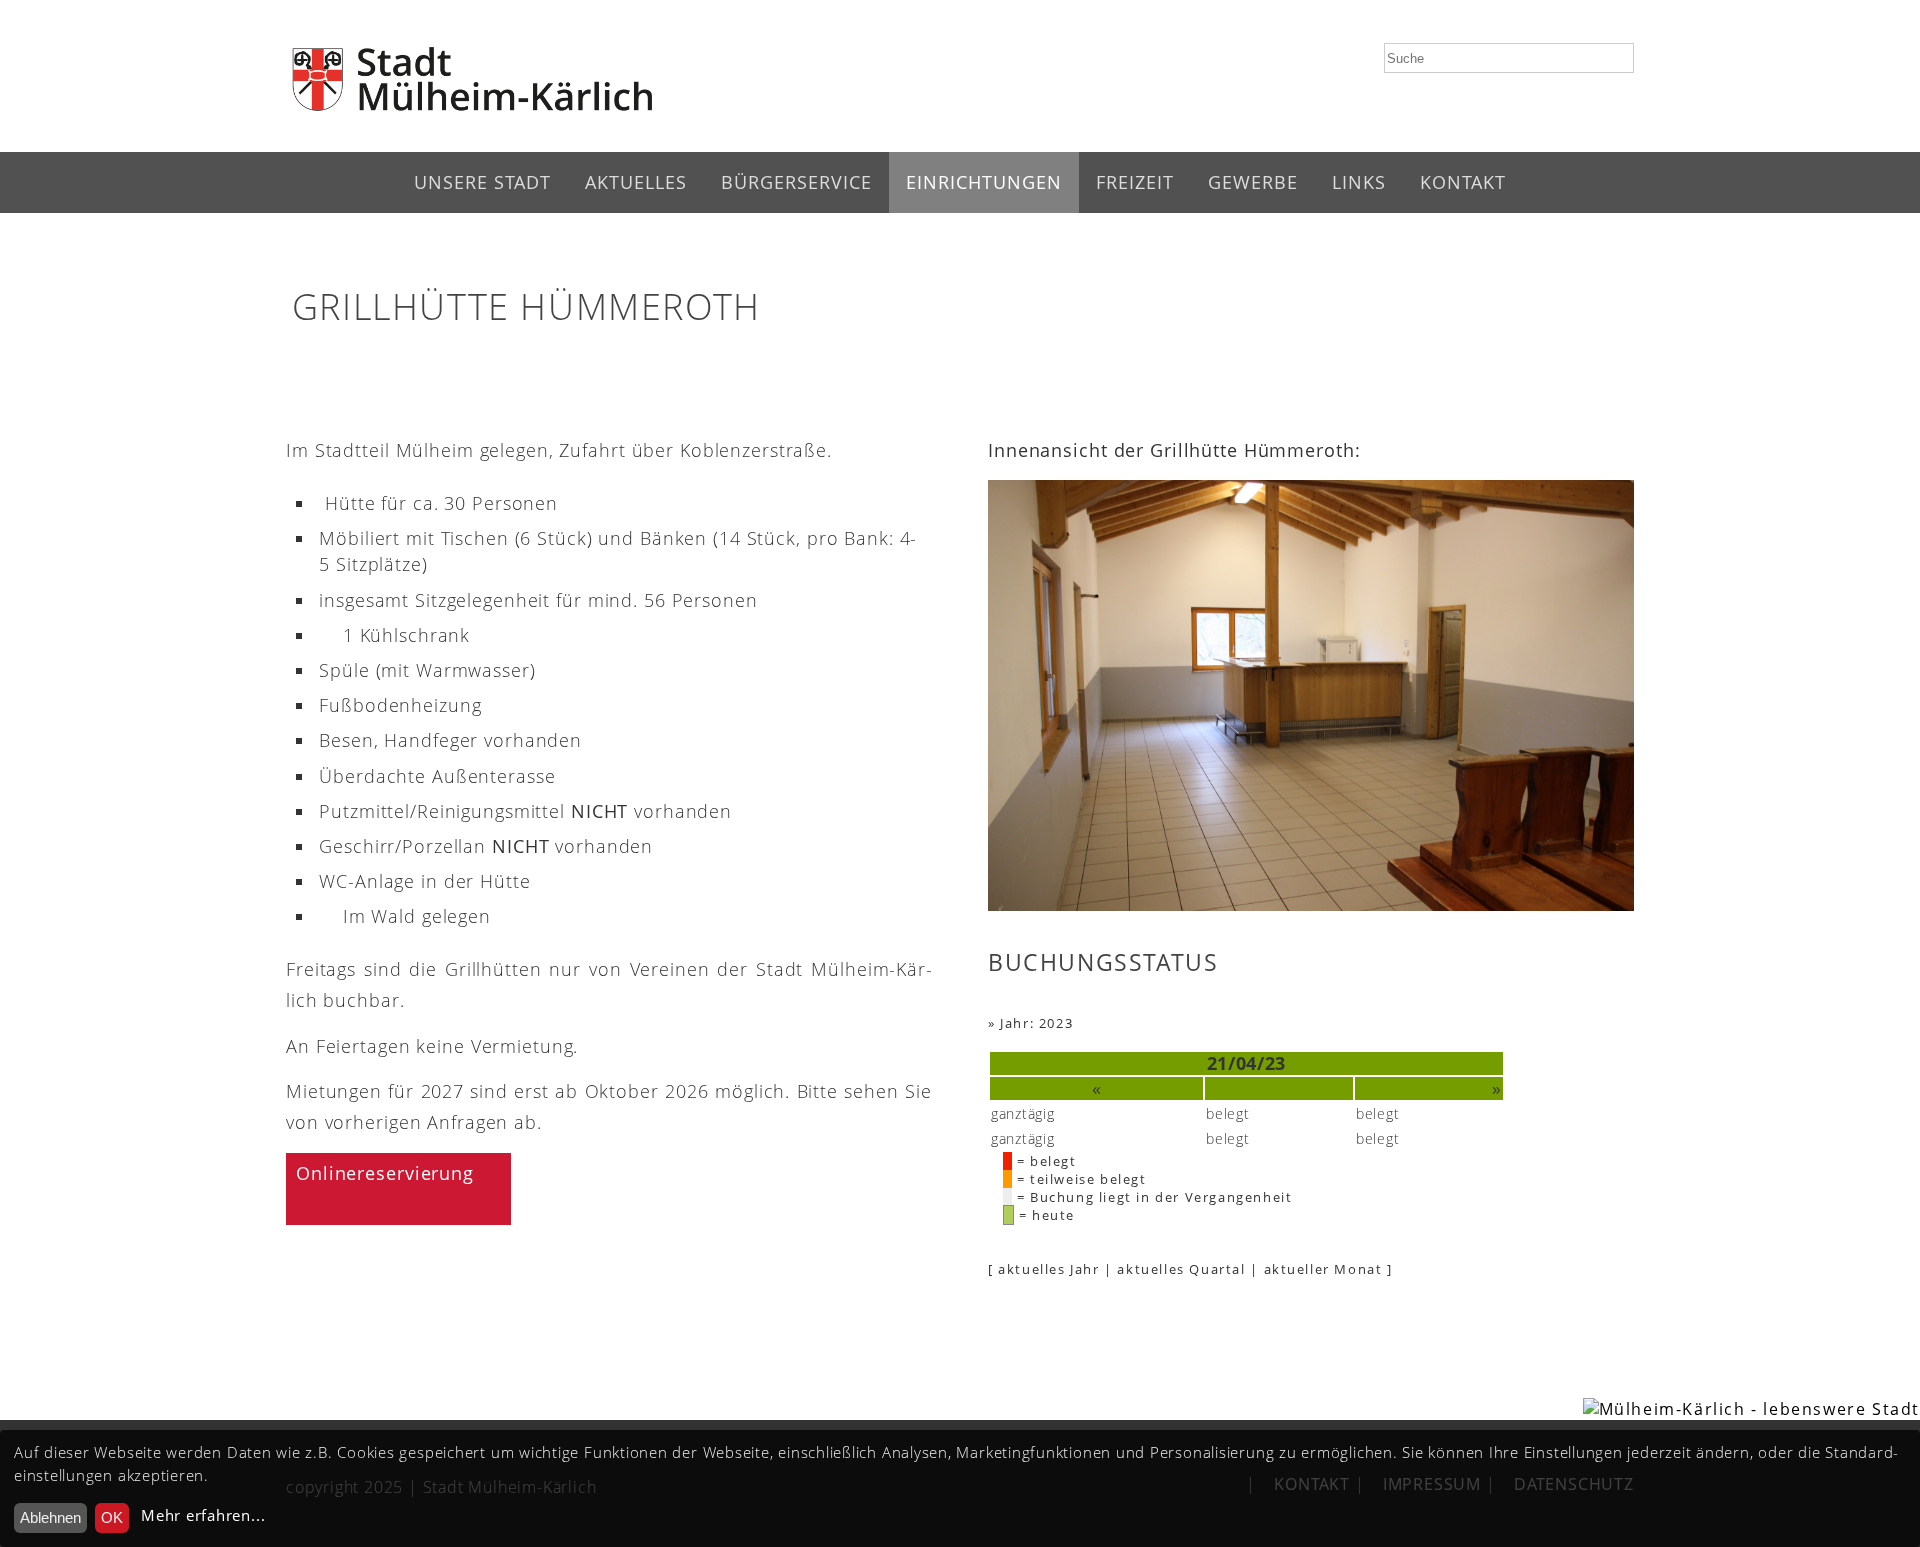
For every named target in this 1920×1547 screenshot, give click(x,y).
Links (1359, 182)
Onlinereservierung (385, 1173)
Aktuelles (636, 182)
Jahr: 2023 (1036, 1023)
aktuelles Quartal (1181, 1269)
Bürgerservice (796, 182)
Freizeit (1135, 182)
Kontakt (1463, 182)
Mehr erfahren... (203, 1515)
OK (112, 1517)
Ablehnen (50, 1517)
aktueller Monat (1323, 1269)
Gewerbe (1253, 182)
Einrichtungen (984, 182)
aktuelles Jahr (1048, 1269)
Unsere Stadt (482, 182)
